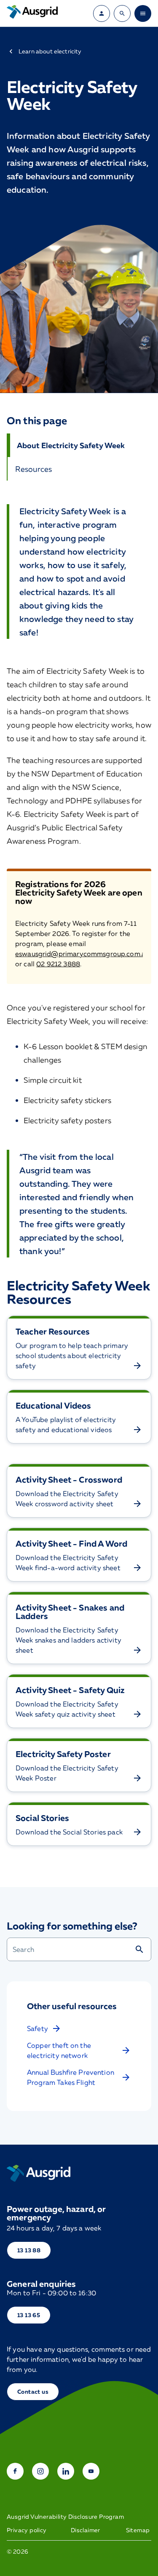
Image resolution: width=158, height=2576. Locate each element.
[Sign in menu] (102, 13)
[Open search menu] (122, 13)
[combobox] (71, 1949)
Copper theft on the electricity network (59, 2050)
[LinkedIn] (66, 2471)
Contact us (33, 2391)
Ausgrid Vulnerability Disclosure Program (65, 2517)
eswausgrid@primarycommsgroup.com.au (82, 954)
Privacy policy (27, 2530)
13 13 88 (29, 2250)
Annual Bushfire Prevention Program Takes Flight (71, 2077)
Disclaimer (86, 2530)
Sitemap (138, 2530)
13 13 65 (29, 2315)
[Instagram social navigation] (40, 2471)
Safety (37, 2028)
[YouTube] (91, 2471)
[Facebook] (15, 2471)
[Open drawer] (143, 13)
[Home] (39, 2173)
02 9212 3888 (58, 964)
